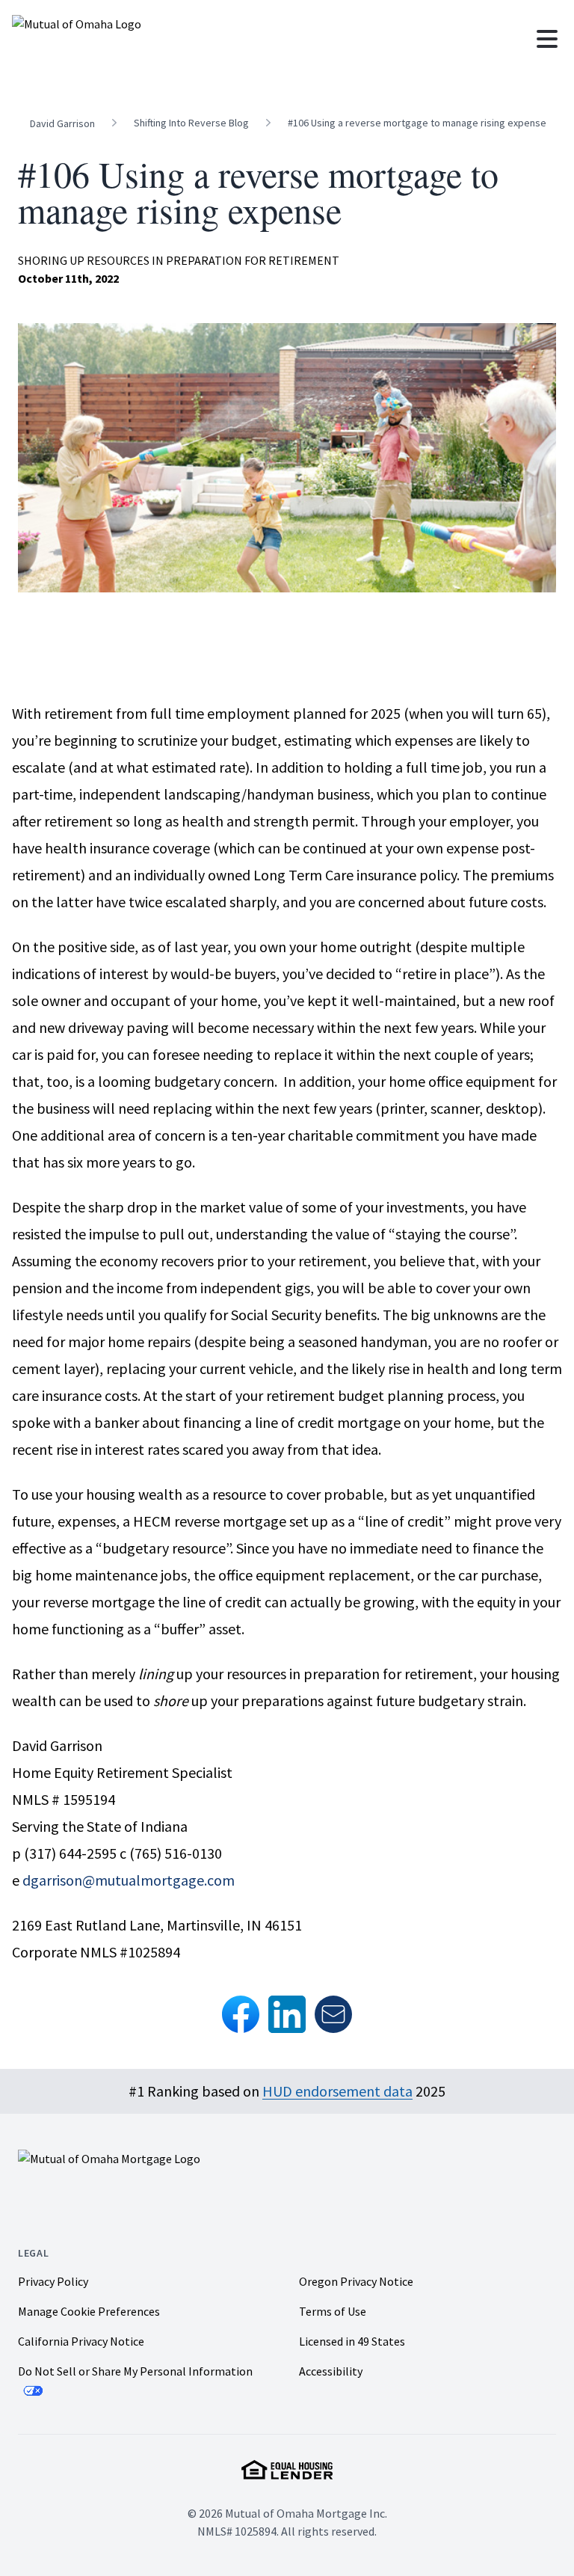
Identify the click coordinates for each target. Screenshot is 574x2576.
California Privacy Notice (81, 2341)
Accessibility (331, 2371)
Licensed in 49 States (352, 2341)
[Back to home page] (139, 39)
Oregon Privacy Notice (356, 2281)
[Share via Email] (333, 2014)
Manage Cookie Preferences (89, 2312)
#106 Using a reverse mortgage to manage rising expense (417, 123)
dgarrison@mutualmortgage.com (129, 1880)
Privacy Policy (53, 2281)
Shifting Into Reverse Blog (191, 123)
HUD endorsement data (337, 2091)
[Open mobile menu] (547, 39)
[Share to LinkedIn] (287, 2014)
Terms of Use (333, 2311)
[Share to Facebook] (241, 2014)
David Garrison (62, 123)
